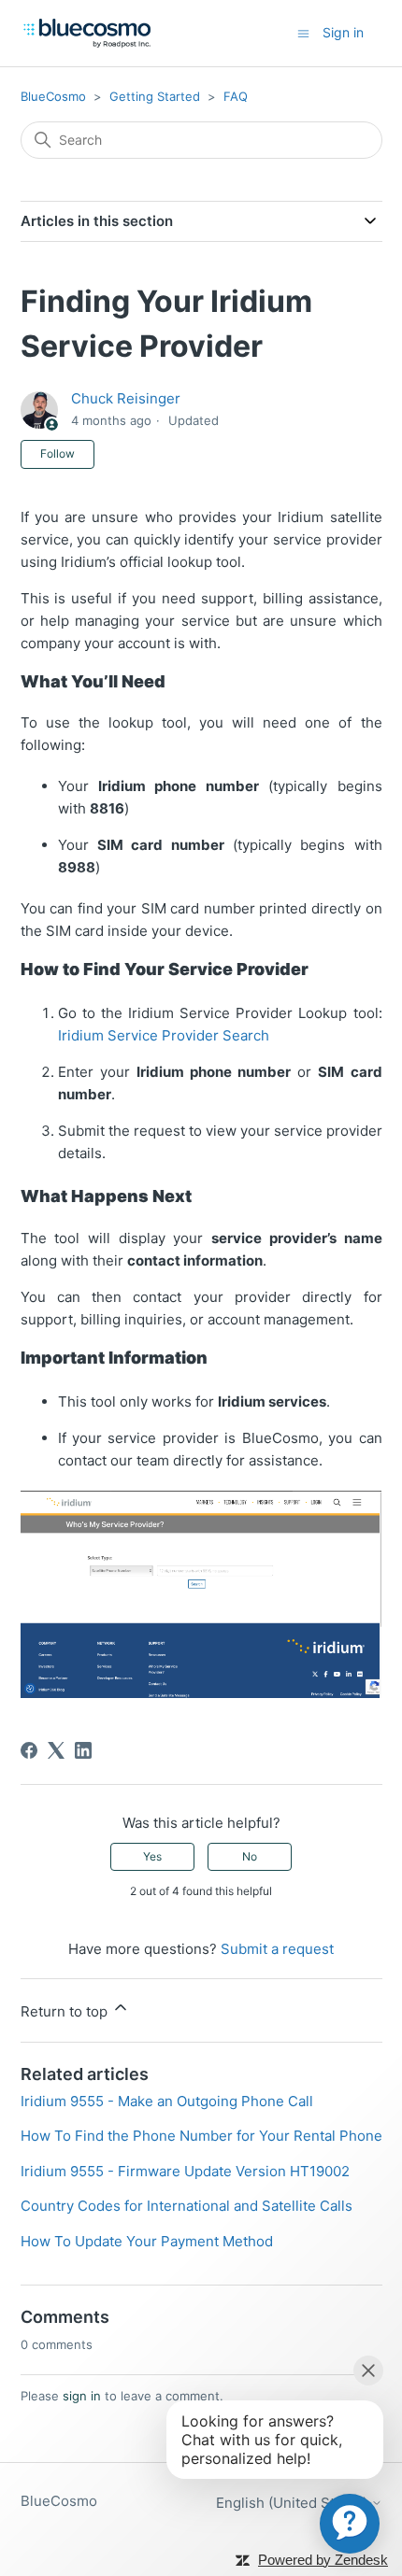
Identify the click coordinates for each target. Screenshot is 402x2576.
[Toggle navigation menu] (303, 32)
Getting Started (155, 96)
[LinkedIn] (83, 1750)
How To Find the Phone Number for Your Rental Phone (201, 2136)
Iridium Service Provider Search (165, 1035)
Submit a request (277, 1949)
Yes (152, 1856)
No (250, 1856)
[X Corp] (56, 1750)
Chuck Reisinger (126, 398)
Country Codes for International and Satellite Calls (187, 2206)
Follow (57, 453)
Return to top (66, 2011)
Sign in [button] (343, 32)
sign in (82, 2396)
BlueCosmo (53, 96)
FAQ (236, 96)
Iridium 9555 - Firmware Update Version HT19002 (185, 2171)
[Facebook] (29, 1750)
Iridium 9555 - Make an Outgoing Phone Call (167, 2101)
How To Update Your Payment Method (147, 2241)
